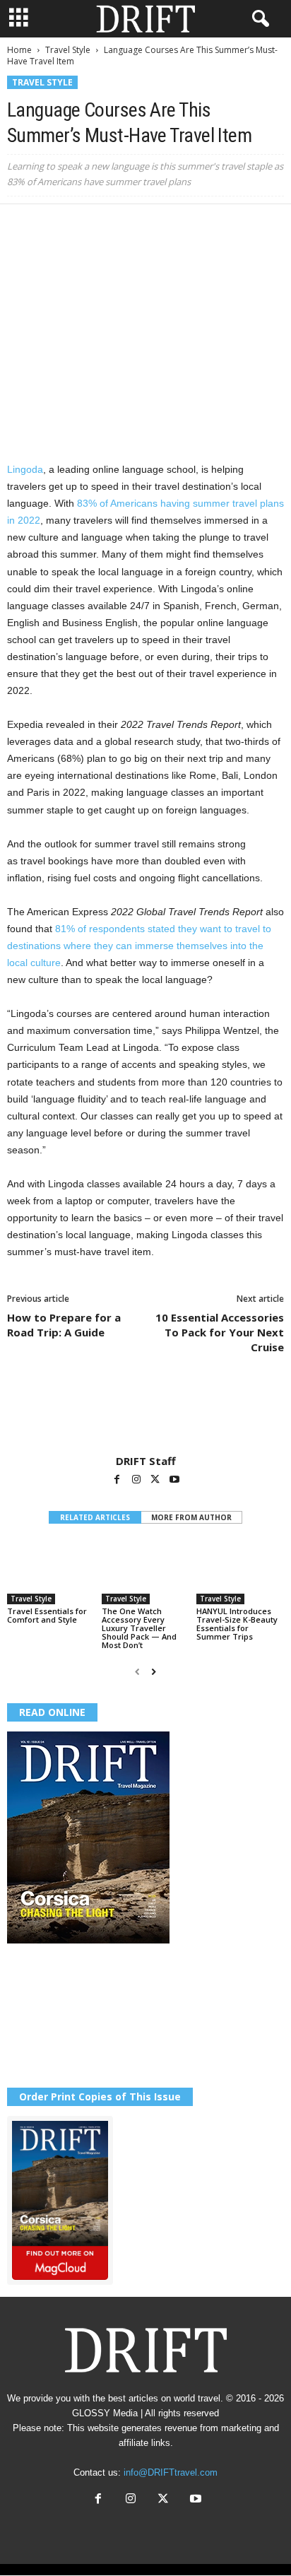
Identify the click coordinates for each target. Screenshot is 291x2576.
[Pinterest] (86, 225)
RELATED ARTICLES (95, 1517)
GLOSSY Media (105, 2413)
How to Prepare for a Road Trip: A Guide (64, 1325)
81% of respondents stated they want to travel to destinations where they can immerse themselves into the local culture (139, 946)
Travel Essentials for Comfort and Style (47, 1615)
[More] (217, 225)
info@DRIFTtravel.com (171, 2472)
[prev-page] (137, 1672)
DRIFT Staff (146, 1461)
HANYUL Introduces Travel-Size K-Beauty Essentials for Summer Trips (237, 1624)
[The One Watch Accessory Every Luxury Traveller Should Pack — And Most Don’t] (145, 1571)
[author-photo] (145, 1413)
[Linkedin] (151, 225)
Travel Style (68, 50)
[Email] (184, 225)
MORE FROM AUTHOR (191, 1517)
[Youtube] (174, 1481)
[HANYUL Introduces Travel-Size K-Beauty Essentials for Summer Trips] (240, 1571)
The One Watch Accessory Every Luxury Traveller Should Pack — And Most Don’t (139, 1628)
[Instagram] (137, 1481)
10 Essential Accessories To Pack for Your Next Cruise (220, 1332)
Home (19, 50)
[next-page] (154, 1672)
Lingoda (25, 469)
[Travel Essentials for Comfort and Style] (51, 1571)
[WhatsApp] (119, 225)
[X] (54, 225)
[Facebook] (21, 225)
